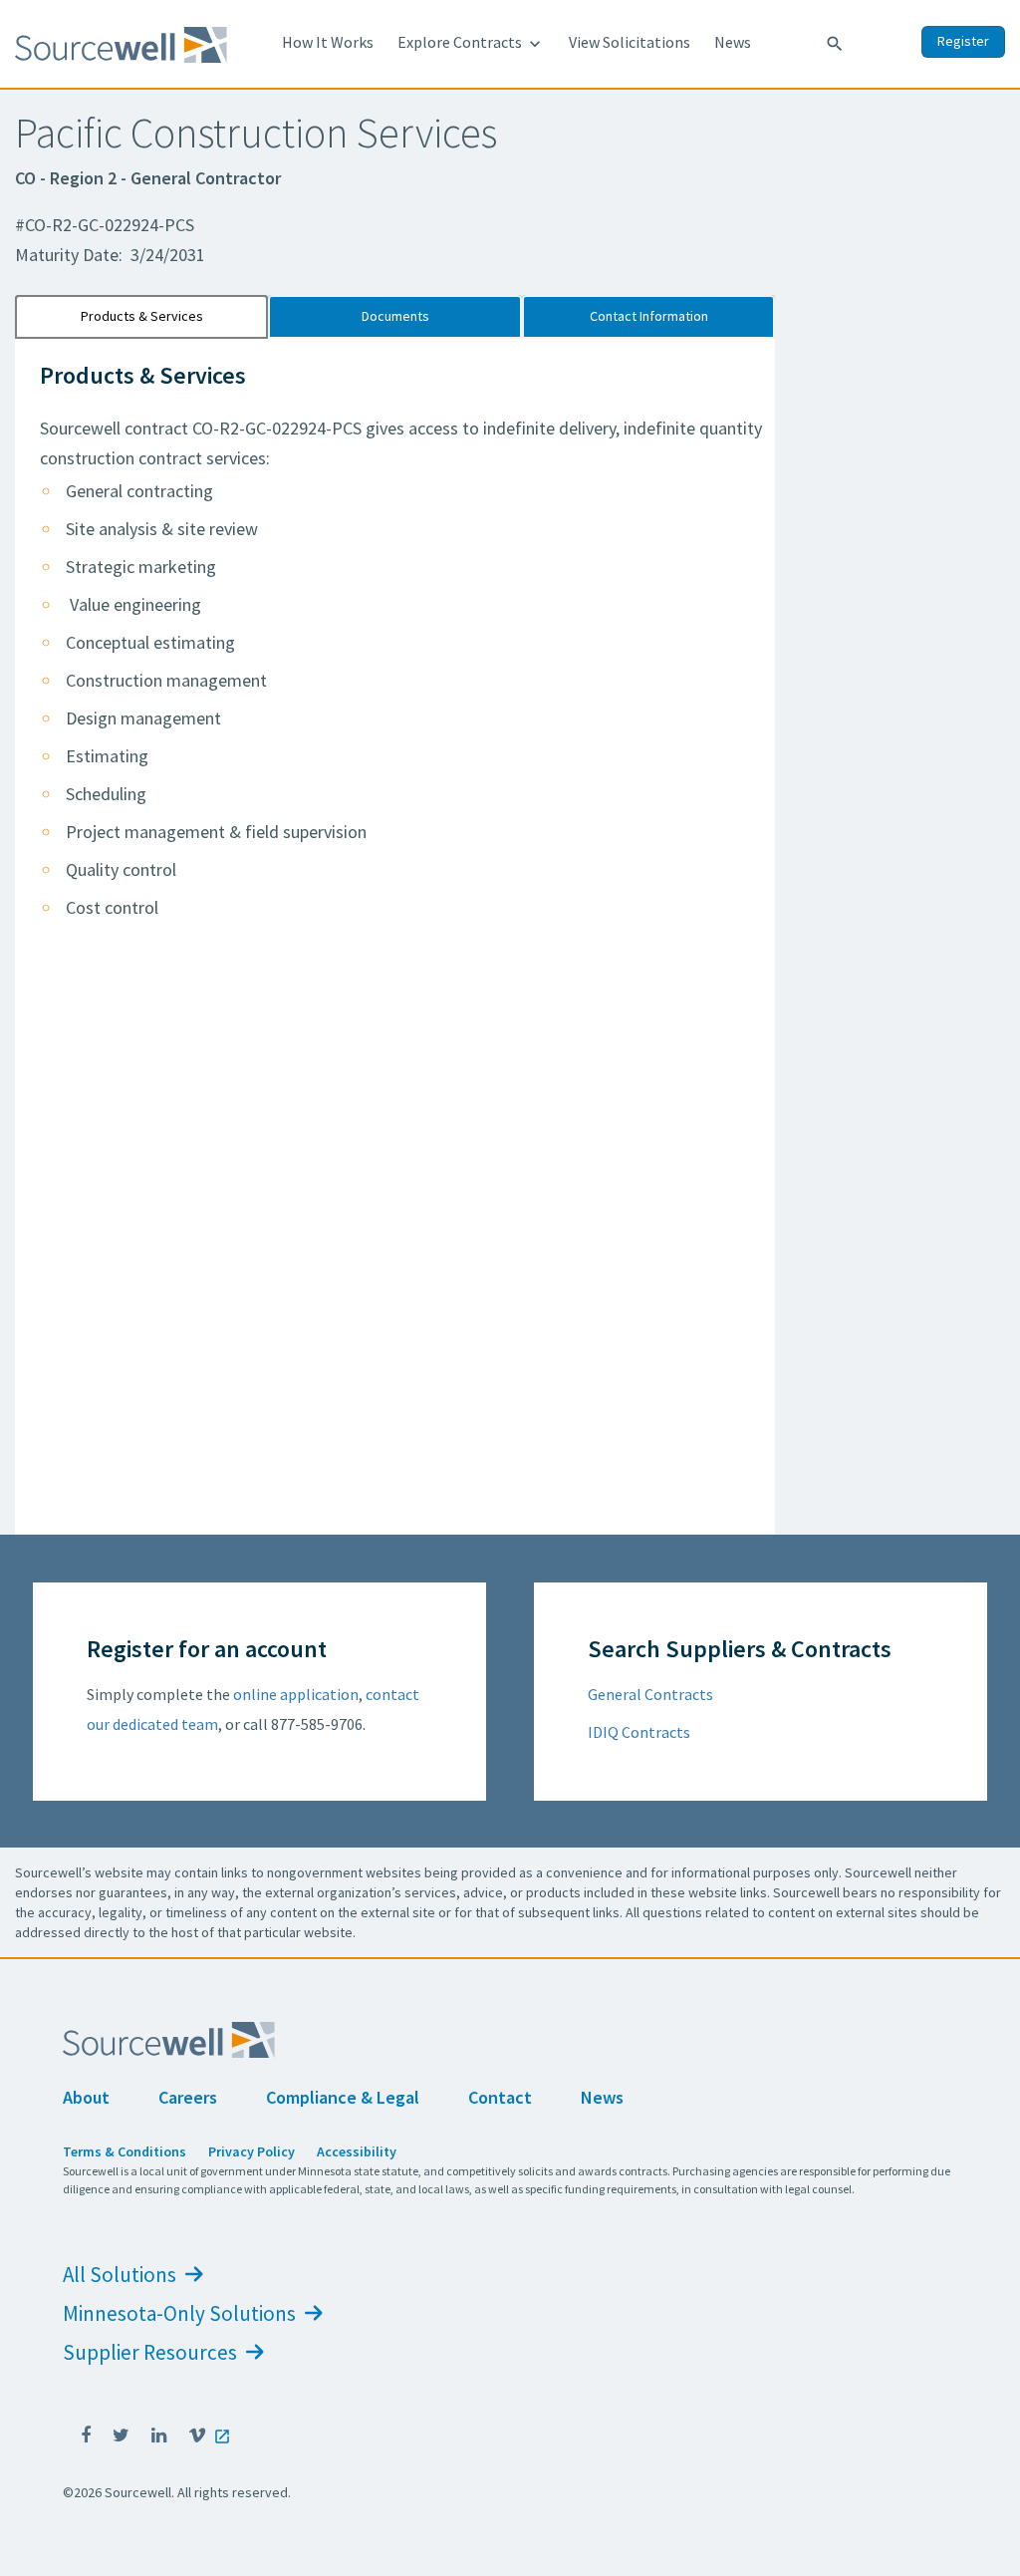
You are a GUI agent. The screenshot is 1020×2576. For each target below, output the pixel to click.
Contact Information (649, 316)
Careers (188, 2097)
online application (296, 1694)
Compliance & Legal (343, 2097)
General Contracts (650, 1694)
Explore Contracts (471, 43)
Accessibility (357, 2151)
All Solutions (122, 2275)
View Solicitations (630, 42)
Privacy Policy (252, 2151)
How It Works (328, 42)
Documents (395, 316)
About (86, 2097)
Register (963, 41)
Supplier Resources (152, 2352)
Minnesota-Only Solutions (181, 2313)
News (733, 42)
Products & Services (142, 316)
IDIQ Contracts (639, 1732)
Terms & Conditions (125, 2151)
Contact (500, 2097)
